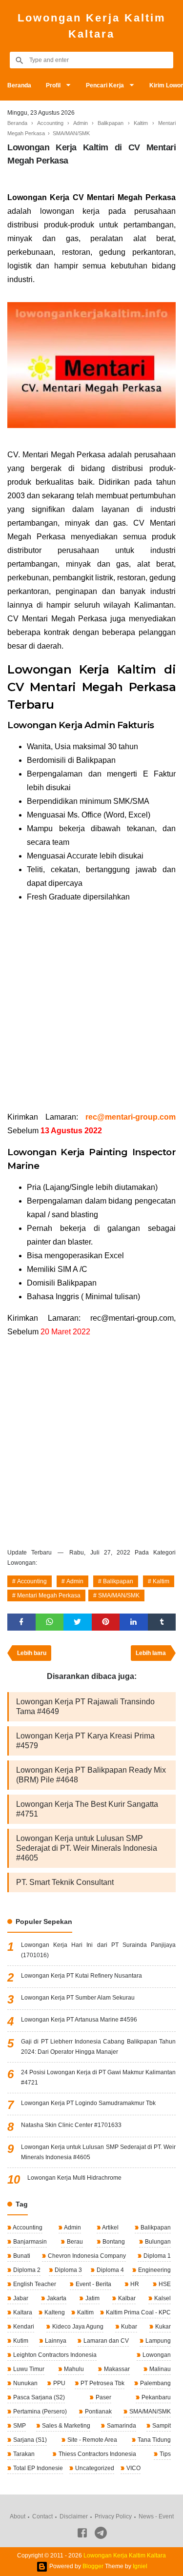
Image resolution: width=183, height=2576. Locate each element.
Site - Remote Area (91, 2440)
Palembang (155, 2383)
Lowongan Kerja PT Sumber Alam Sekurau (78, 1998)
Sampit (161, 2426)
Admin (75, 1581)
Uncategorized (94, 2468)
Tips (164, 2454)
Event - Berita (93, 2284)
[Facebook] (82, 2535)
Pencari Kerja (105, 85)
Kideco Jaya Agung (77, 2327)
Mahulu (73, 2369)
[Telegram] (101, 2535)
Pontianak (98, 2412)
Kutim (20, 2341)
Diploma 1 (156, 2256)
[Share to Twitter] (78, 1622)
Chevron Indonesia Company (86, 2256)
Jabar (20, 2298)
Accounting (32, 1581)
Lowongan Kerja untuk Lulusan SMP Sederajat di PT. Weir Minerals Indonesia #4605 (87, 1848)
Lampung (157, 2341)
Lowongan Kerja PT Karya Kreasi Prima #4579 (85, 1741)
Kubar (128, 2327)
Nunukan (25, 2383)
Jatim (92, 2298)
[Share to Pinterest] (106, 1622)
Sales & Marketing (65, 2426)
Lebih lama (151, 1653)
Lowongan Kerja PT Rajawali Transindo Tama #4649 (85, 1707)
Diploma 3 (68, 2270)
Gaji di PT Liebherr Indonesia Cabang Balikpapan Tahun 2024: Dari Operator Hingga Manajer (98, 2047)
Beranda (19, 85)
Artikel (110, 2228)
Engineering (154, 2270)
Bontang (113, 2242)
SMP (19, 2426)
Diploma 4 (110, 2270)
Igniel (140, 2567)
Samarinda (121, 2426)
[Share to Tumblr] (162, 1622)
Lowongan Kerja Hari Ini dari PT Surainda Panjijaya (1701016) (98, 1950)
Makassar (116, 2369)
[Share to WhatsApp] (50, 1622)
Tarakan (23, 2454)
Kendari (23, 2327)
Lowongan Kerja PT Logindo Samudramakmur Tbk (88, 2103)
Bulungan (157, 2242)
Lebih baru (32, 1653)
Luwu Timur (28, 2369)
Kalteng (54, 2312)
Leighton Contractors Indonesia (54, 2355)
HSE (164, 2284)
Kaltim (161, 1581)
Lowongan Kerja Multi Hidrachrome (74, 2178)
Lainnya (55, 2341)
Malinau (159, 2369)
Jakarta (56, 2298)
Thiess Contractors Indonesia (97, 2454)
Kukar (162, 2327)
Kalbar (126, 2298)
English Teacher (34, 2284)
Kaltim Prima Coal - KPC (138, 2312)
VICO (133, 2468)
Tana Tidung (153, 2440)
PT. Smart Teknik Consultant (65, 1882)
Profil (53, 85)
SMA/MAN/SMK (119, 1595)
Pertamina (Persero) (39, 2412)
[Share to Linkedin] (134, 1622)
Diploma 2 (26, 2270)
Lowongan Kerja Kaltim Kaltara (92, 26)
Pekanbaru (155, 2397)
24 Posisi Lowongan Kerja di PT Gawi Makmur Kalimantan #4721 (98, 2077)
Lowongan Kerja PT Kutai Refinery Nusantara (81, 1976)
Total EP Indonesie (37, 2468)
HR (134, 2284)
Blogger (93, 2567)
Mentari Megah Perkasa (49, 1595)
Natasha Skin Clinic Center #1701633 (71, 2125)
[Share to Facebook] (21, 1622)
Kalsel (162, 2298)
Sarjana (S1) (29, 2440)
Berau (74, 2242)
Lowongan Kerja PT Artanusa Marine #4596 (79, 2020)
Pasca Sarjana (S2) (38, 2397)
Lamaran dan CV (105, 2341)
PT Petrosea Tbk (102, 2383)
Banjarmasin (29, 2242)
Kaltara (22, 2312)
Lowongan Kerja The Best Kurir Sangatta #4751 (87, 1809)
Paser (103, 2397)
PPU (59, 2383)
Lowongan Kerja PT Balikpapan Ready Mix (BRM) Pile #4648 (91, 1775)
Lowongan (156, 2355)
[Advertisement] (91, 1007)
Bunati (21, 2256)
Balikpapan (118, 1581)
